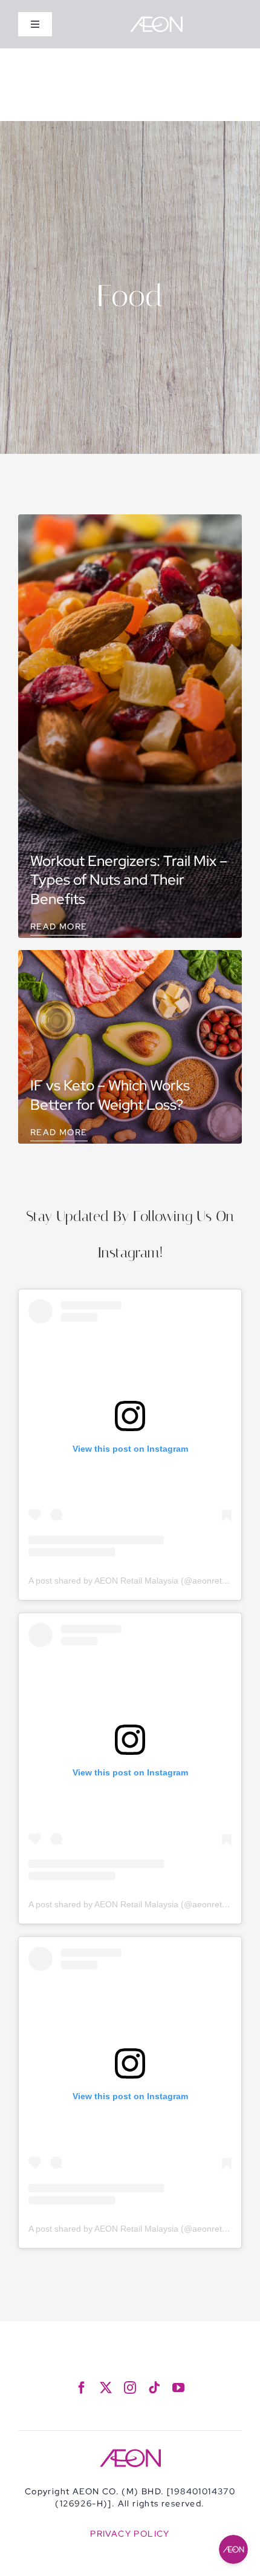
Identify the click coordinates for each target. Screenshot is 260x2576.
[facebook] (82, 2388)
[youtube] (178, 2388)
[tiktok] (154, 2388)
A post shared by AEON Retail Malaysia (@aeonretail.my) (138, 1581)
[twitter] (106, 2388)
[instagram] (130, 2388)
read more (59, 926)
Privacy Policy (130, 2534)
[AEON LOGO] (156, 21)
